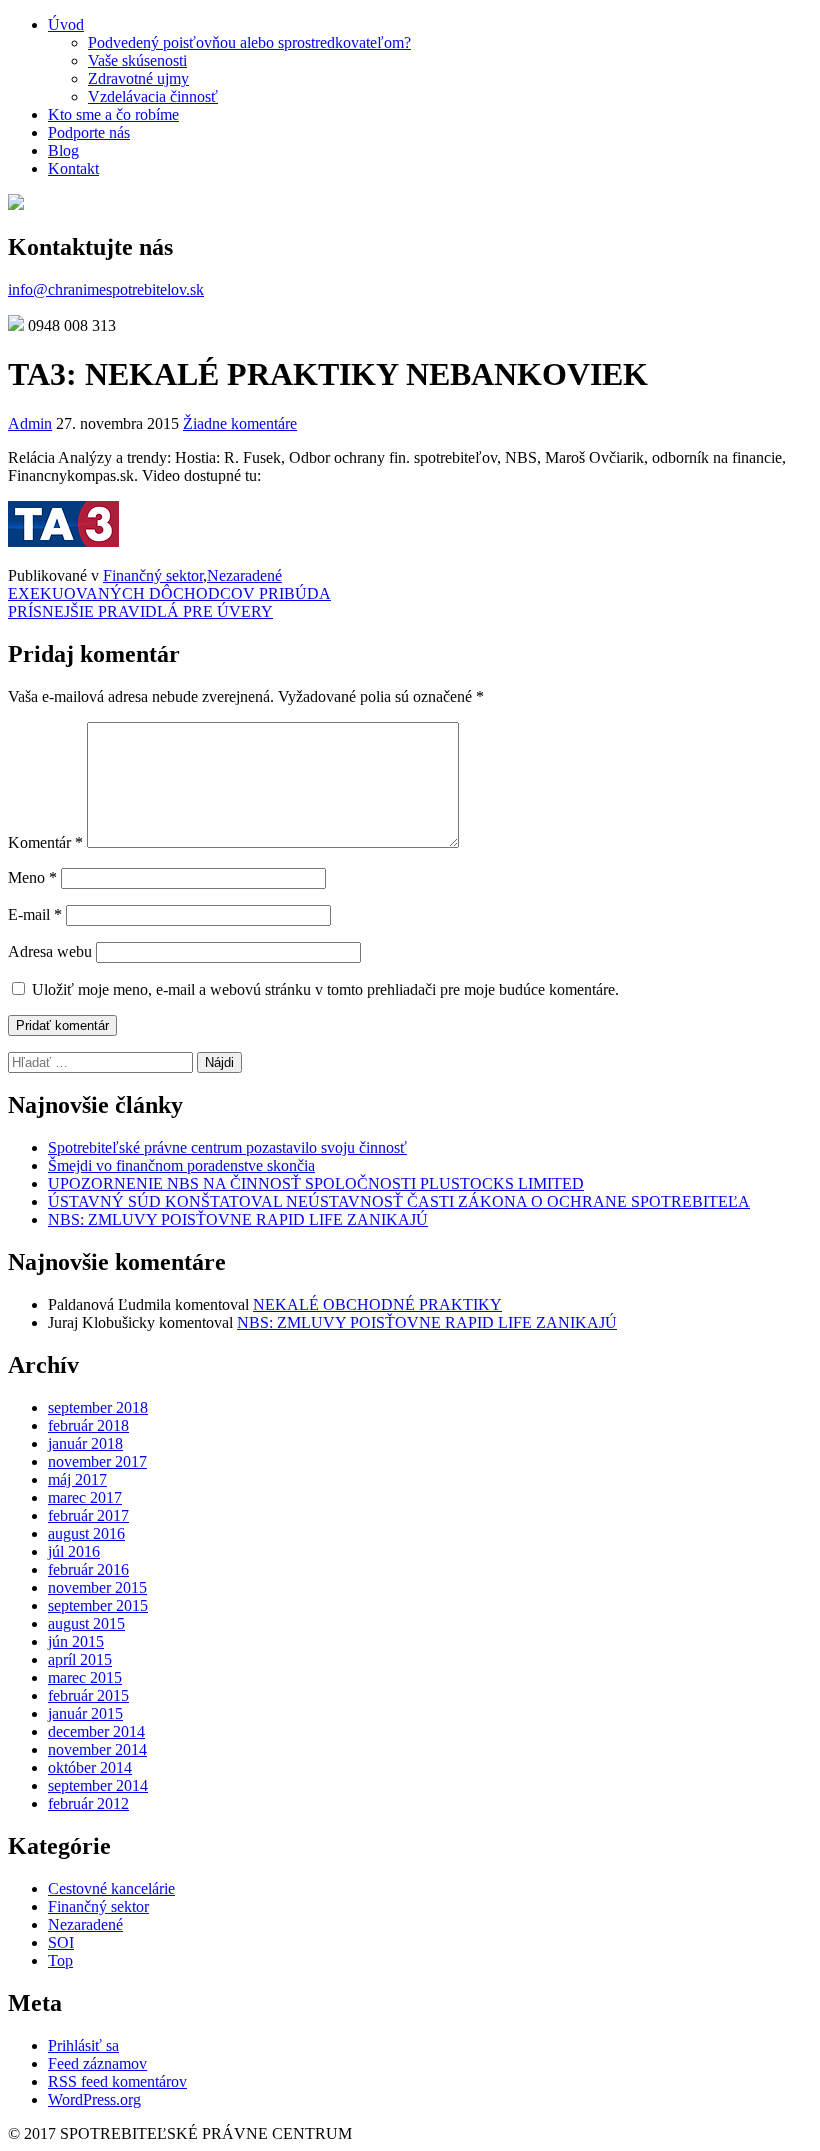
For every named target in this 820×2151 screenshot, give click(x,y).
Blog (63, 150)
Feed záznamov (97, 2063)
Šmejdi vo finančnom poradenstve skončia (181, 1165)
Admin (30, 423)
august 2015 (86, 1623)
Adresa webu (50, 951)
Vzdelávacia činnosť (153, 96)
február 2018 (88, 1425)
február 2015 (88, 1695)
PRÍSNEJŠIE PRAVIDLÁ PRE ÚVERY (140, 611)
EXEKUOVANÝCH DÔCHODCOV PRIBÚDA (169, 593)
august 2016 (86, 1533)
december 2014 (96, 1731)
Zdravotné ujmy (138, 78)
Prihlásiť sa (83, 2045)
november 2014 (97, 1749)
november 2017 (97, 1461)
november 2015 (97, 1587)
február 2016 (88, 1569)
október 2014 (90, 1767)
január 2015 (85, 1713)
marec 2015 (85, 1677)
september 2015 (98, 1605)
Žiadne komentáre (240, 423)
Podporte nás (89, 132)
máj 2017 (77, 1479)
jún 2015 (76, 1641)
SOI (61, 1942)
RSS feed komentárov (117, 2081)
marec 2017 (85, 1497)
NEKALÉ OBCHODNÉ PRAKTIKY (377, 1304)
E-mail (35, 914)
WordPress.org (94, 2099)
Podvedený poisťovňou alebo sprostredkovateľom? (249, 42)
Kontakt (73, 168)
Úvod (66, 24)
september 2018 (98, 1407)
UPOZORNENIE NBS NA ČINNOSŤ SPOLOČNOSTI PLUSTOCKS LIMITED (316, 1183)
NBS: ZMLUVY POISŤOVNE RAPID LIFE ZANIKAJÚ (238, 1219)
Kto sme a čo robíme (113, 114)
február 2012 (88, 1803)
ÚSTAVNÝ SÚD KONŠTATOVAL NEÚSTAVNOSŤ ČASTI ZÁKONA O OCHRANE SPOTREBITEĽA (399, 1201)
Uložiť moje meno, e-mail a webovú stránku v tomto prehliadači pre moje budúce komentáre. (325, 989)
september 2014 (98, 1785)
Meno (32, 877)
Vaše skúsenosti (137, 60)
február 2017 (88, 1515)
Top (60, 1960)
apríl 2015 (80, 1659)
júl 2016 (74, 1551)
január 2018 (85, 1443)
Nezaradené (244, 575)
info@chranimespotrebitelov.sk (106, 289)
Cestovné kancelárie (111, 1888)
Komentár (45, 842)
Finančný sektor (153, 575)
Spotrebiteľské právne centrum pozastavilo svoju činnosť (227, 1147)
